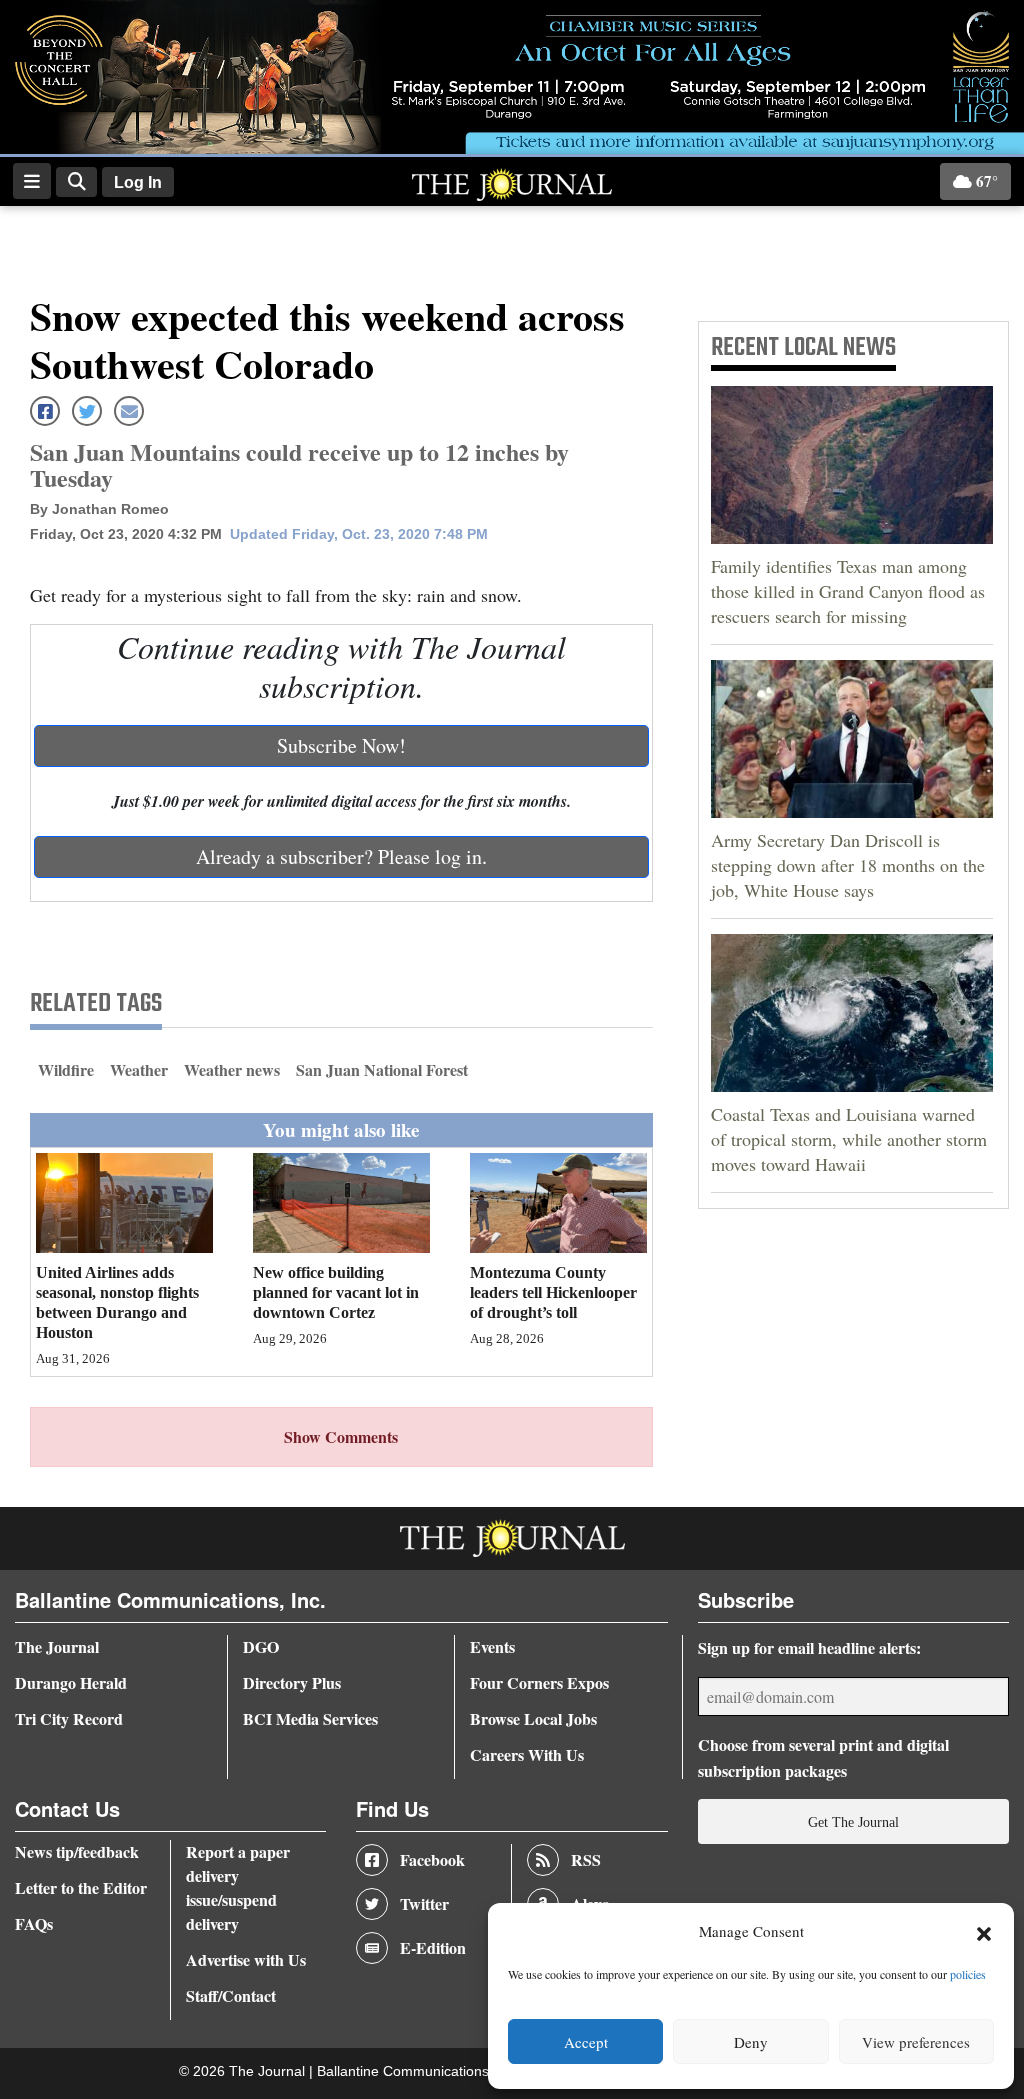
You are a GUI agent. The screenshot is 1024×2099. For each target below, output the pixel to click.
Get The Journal (853, 1822)
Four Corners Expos (539, 1682)
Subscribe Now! (341, 745)
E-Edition (433, 1947)
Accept (586, 2042)
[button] (984, 1932)
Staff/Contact (231, 1995)
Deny (751, 2042)
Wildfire (66, 1069)
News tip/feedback (77, 1851)
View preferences (916, 2042)
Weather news (232, 1069)
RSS (586, 1859)
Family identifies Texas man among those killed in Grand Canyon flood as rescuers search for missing (848, 591)
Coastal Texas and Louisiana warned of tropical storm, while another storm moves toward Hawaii (849, 1139)
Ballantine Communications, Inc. (420, 2071)
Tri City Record (69, 1718)
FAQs (34, 1923)
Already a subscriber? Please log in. (341, 856)
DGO (261, 1646)
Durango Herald (71, 1682)
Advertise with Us (246, 1959)
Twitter (424, 1903)
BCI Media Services (310, 1718)
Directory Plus (292, 1682)
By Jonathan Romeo (99, 509)
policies (968, 1974)
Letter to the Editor (81, 1887)
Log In (138, 182)
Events (492, 1646)
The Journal (57, 1646)
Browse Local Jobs (533, 1718)
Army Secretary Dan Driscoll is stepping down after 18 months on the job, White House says (848, 865)
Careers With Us (527, 1754)
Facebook (432, 1859)
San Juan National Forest (382, 1069)
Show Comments (341, 1436)
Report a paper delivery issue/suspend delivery (238, 1887)
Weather (139, 1069)
